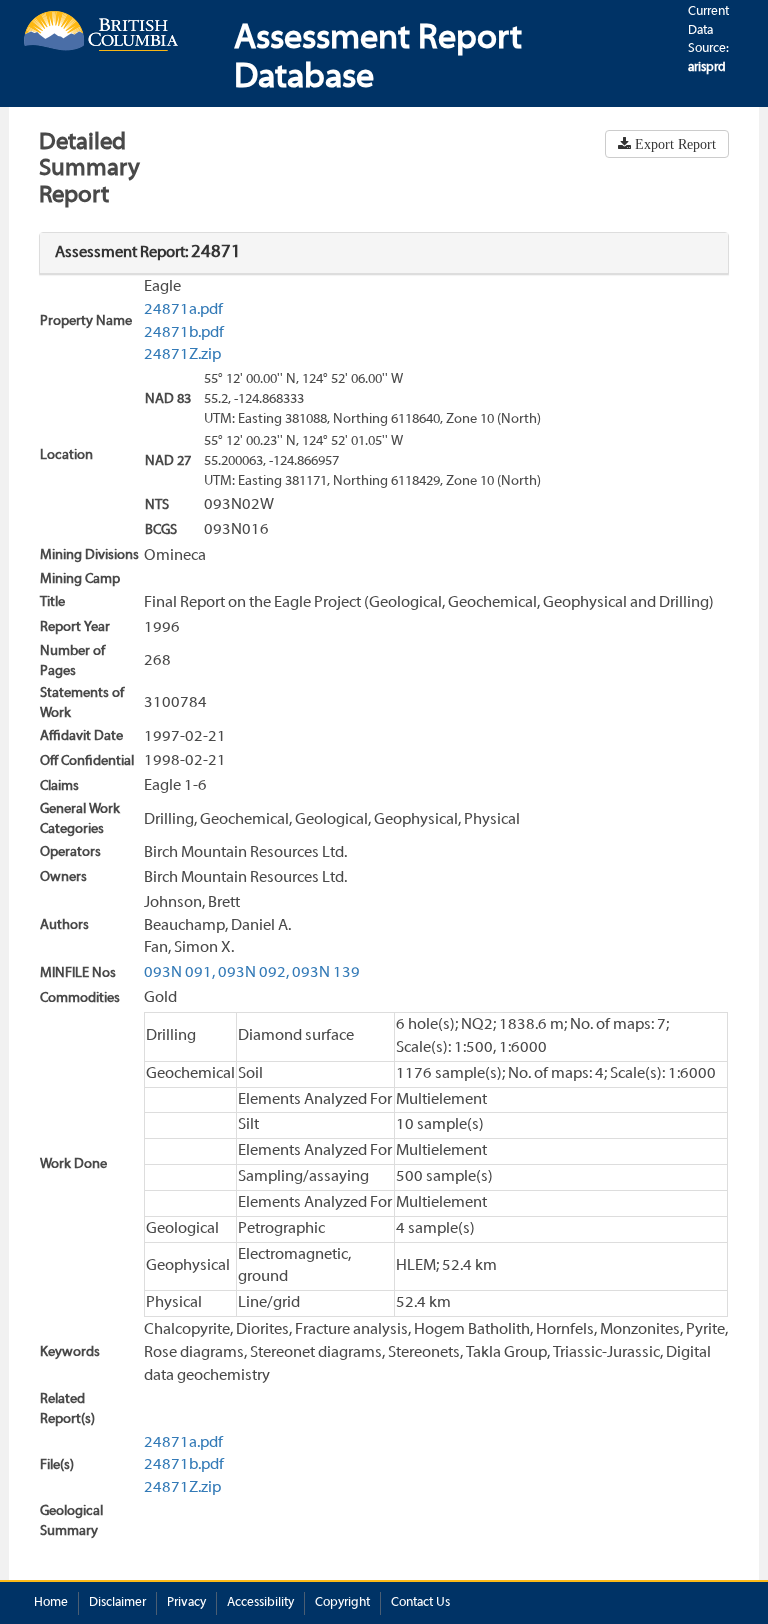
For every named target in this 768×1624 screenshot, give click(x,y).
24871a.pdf (183, 310)
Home (51, 1603)
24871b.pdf (184, 333)
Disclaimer (117, 1603)
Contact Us (420, 1603)
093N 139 (326, 973)
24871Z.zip (182, 355)
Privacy (186, 1603)
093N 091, (179, 973)
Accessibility (260, 1603)
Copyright (342, 1603)
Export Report (673, 144)
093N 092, (253, 973)
